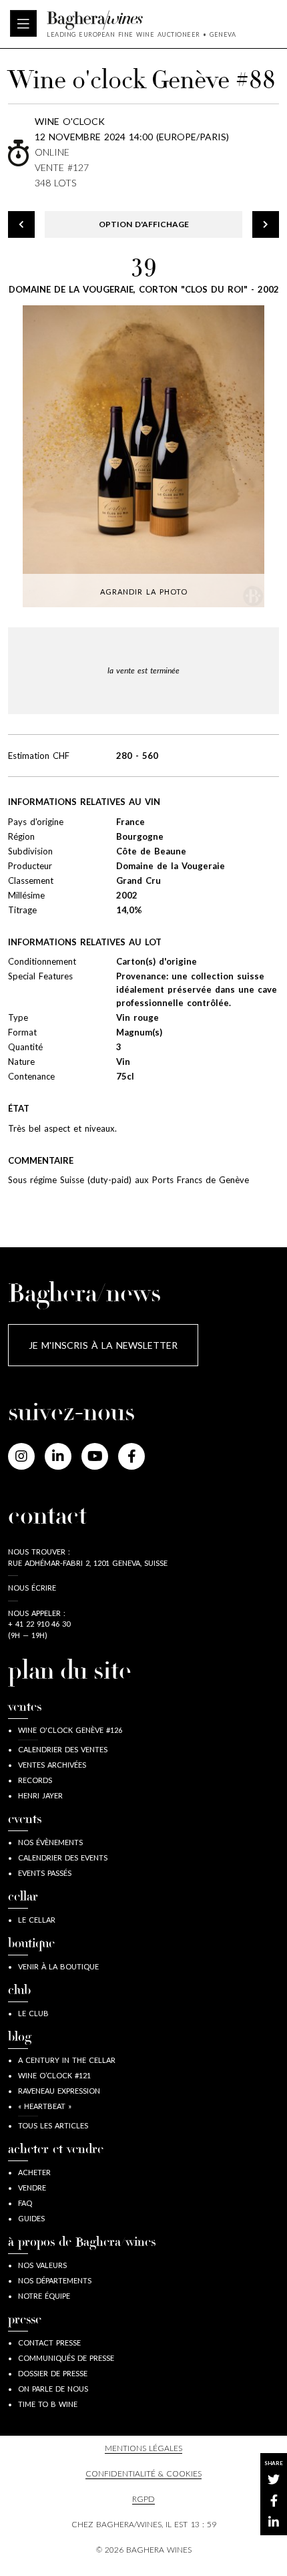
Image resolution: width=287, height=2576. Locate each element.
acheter (34, 2172)
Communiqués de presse (66, 2358)
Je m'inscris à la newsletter (103, 1345)
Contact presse (49, 2343)
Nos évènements (50, 1842)
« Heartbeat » (45, 2106)
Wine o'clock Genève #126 (70, 1730)
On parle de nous (53, 2389)
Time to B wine (48, 2404)
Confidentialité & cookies (143, 2473)
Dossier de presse (53, 2373)
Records (35, 1780)
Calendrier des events (63, 1858)
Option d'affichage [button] (144, 224)
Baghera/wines (141, 20)
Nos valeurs (42, 2265)
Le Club (33, 2013)
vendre (32, 2188)
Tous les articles (53, 2125)
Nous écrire (32, 1588)
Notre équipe (44, 2296)
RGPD (143, 2499)
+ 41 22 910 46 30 (39, 1624)
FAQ (25, 2203)
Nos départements (55, 2280)
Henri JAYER (40, 1795)
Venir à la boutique (58, 1966)
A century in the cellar (67, 2060)
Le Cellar (37, 1920)
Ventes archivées (52, 1765)
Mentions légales (143, 2448)
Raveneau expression (59, 2091)
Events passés (45, 1873)
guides (31, 2218)
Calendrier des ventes (63, 1749)
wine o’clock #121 (54, 2075)
